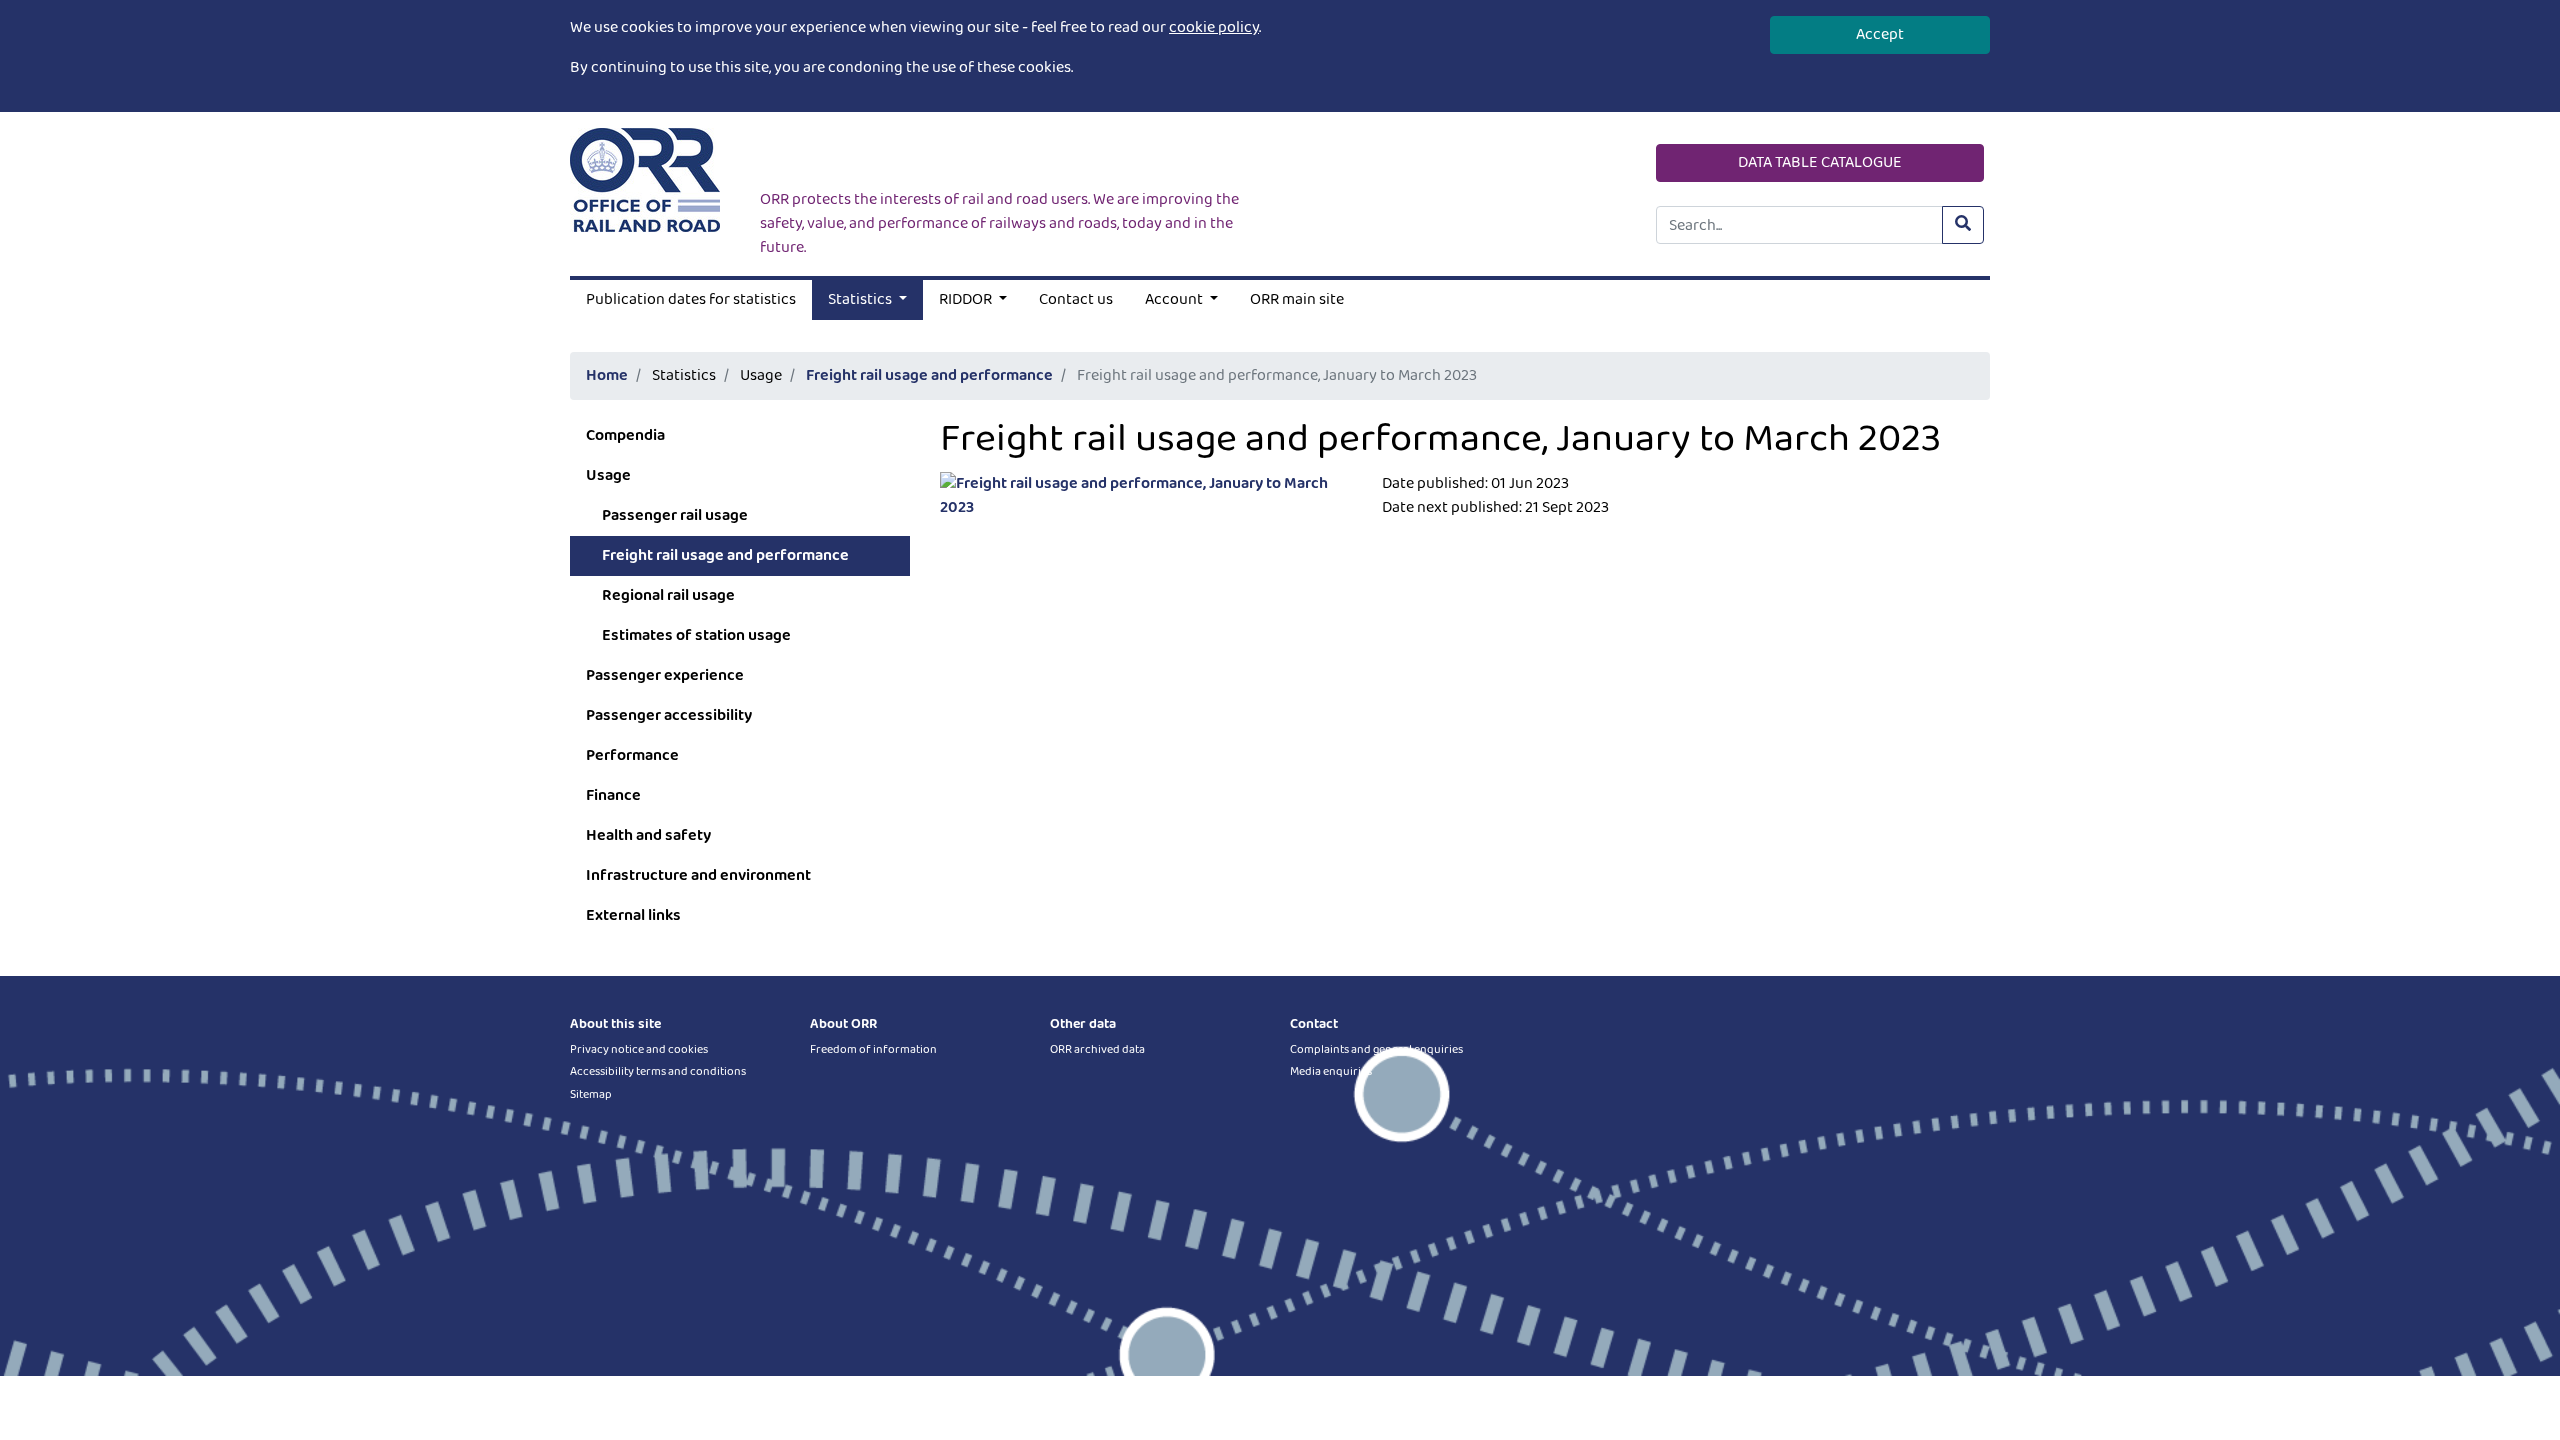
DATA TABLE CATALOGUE (1820, 162)
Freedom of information (873, 1049)
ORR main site (1297, 299)
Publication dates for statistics (691, 299)
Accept (1880, 34)
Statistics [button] (861, 299)
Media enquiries (1331, 1071)
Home (607, 375)
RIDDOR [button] (967, 299)
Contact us (1076, 299)
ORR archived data (1097, 1049)
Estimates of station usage (696, 635)
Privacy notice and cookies (639, 1049)
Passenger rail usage (675, 515)
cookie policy (1214, 27)
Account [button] (1175, 299)
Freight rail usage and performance (929, 375)
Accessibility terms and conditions (658, 1071)
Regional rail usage (668, 595)
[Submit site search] (1963, 225)
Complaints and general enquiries (1376, 1049)
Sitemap (591, 1094)
